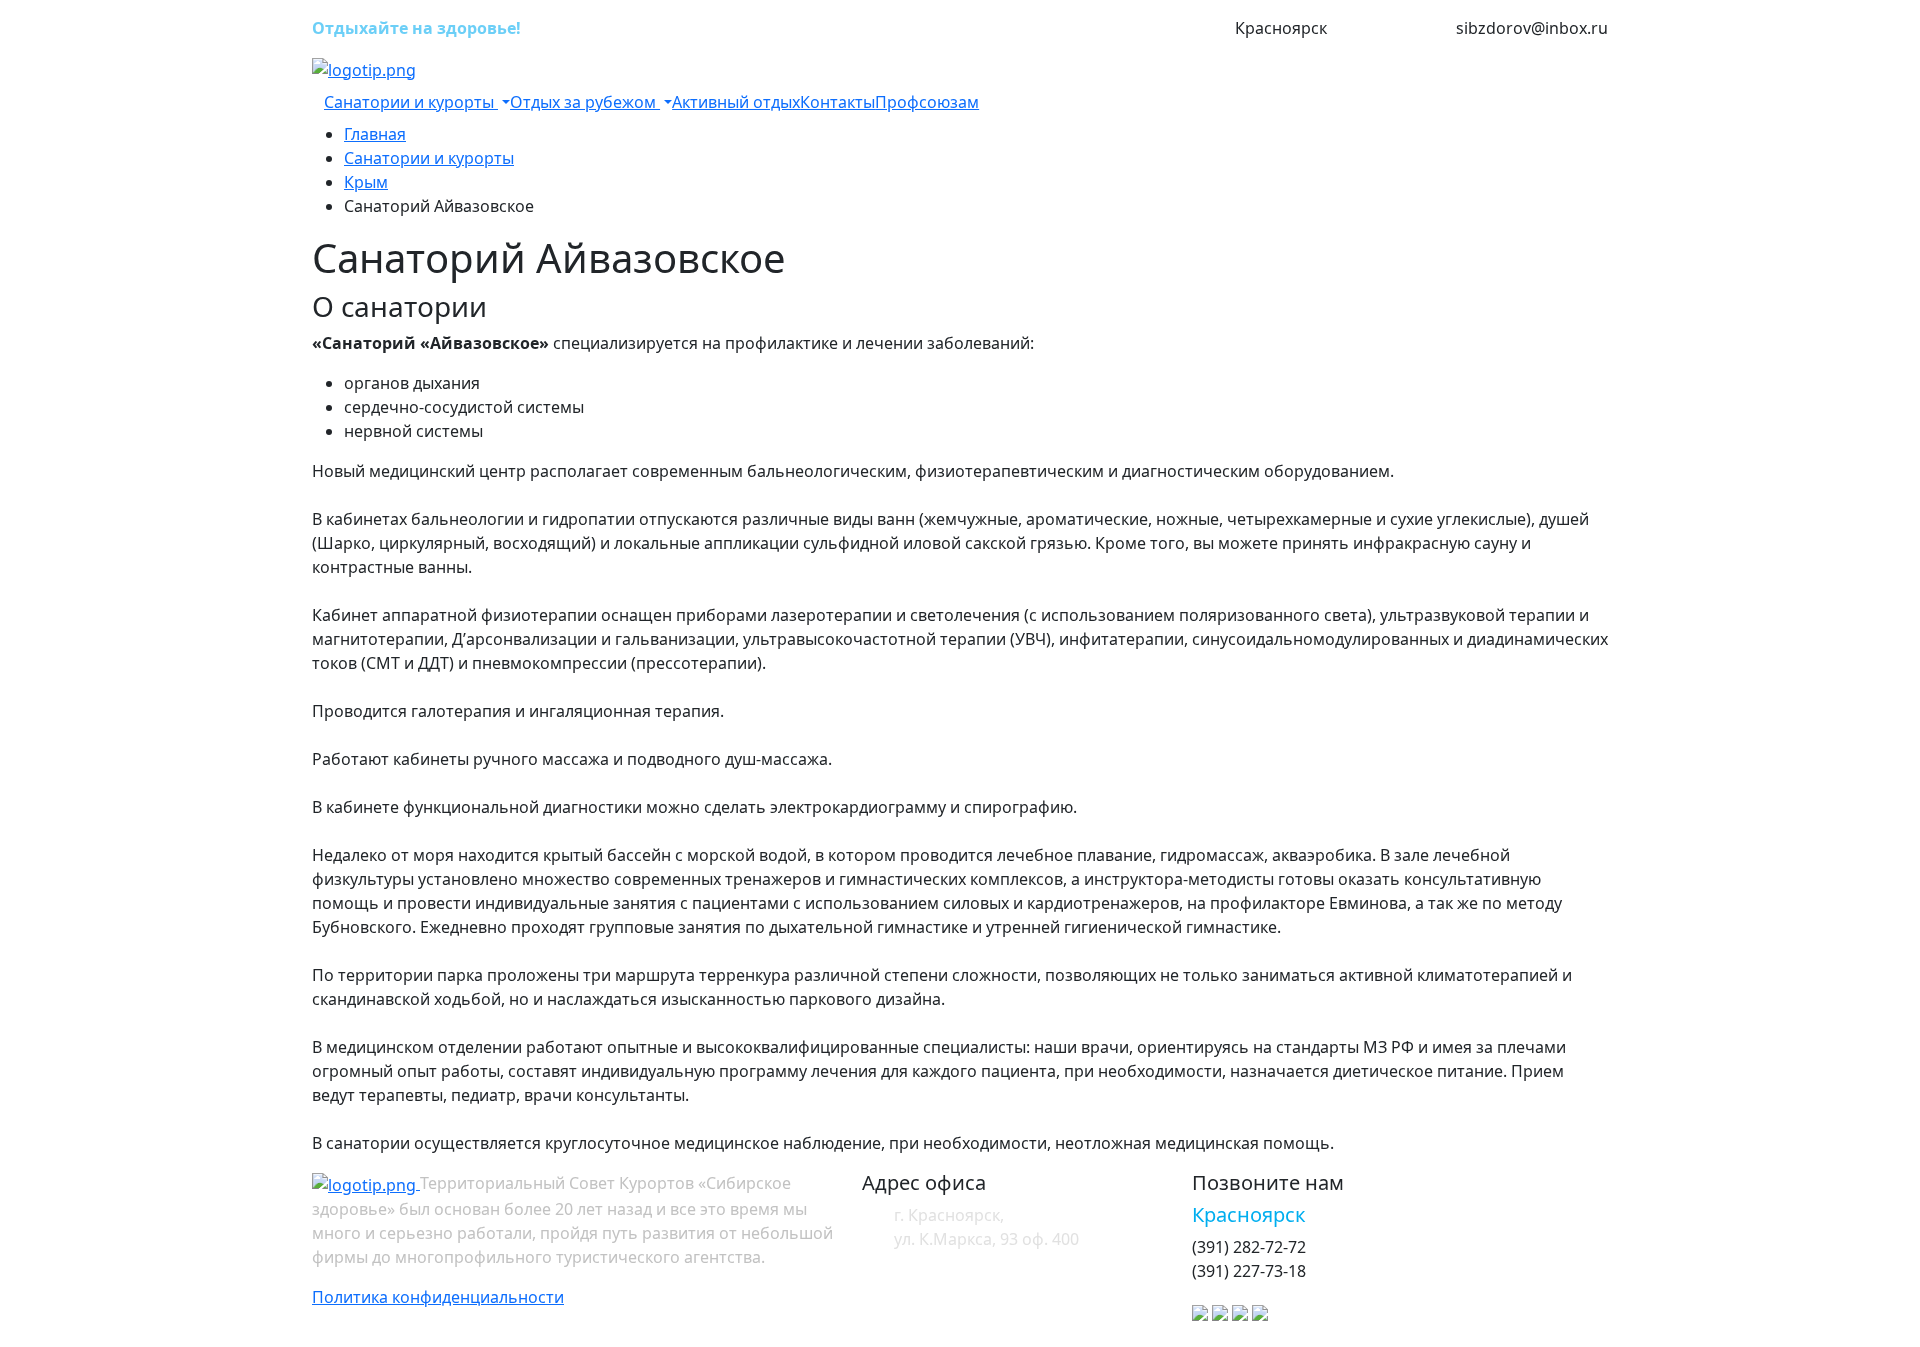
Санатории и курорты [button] (411, 102)
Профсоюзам (927, 102)
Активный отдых (736, 102)
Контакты (837, 102)
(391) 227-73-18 (1391, 29)
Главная (375, 134)
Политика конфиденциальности (438, 1297)
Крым (366, 182)
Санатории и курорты (429, 158)
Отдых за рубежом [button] (585, 102)
